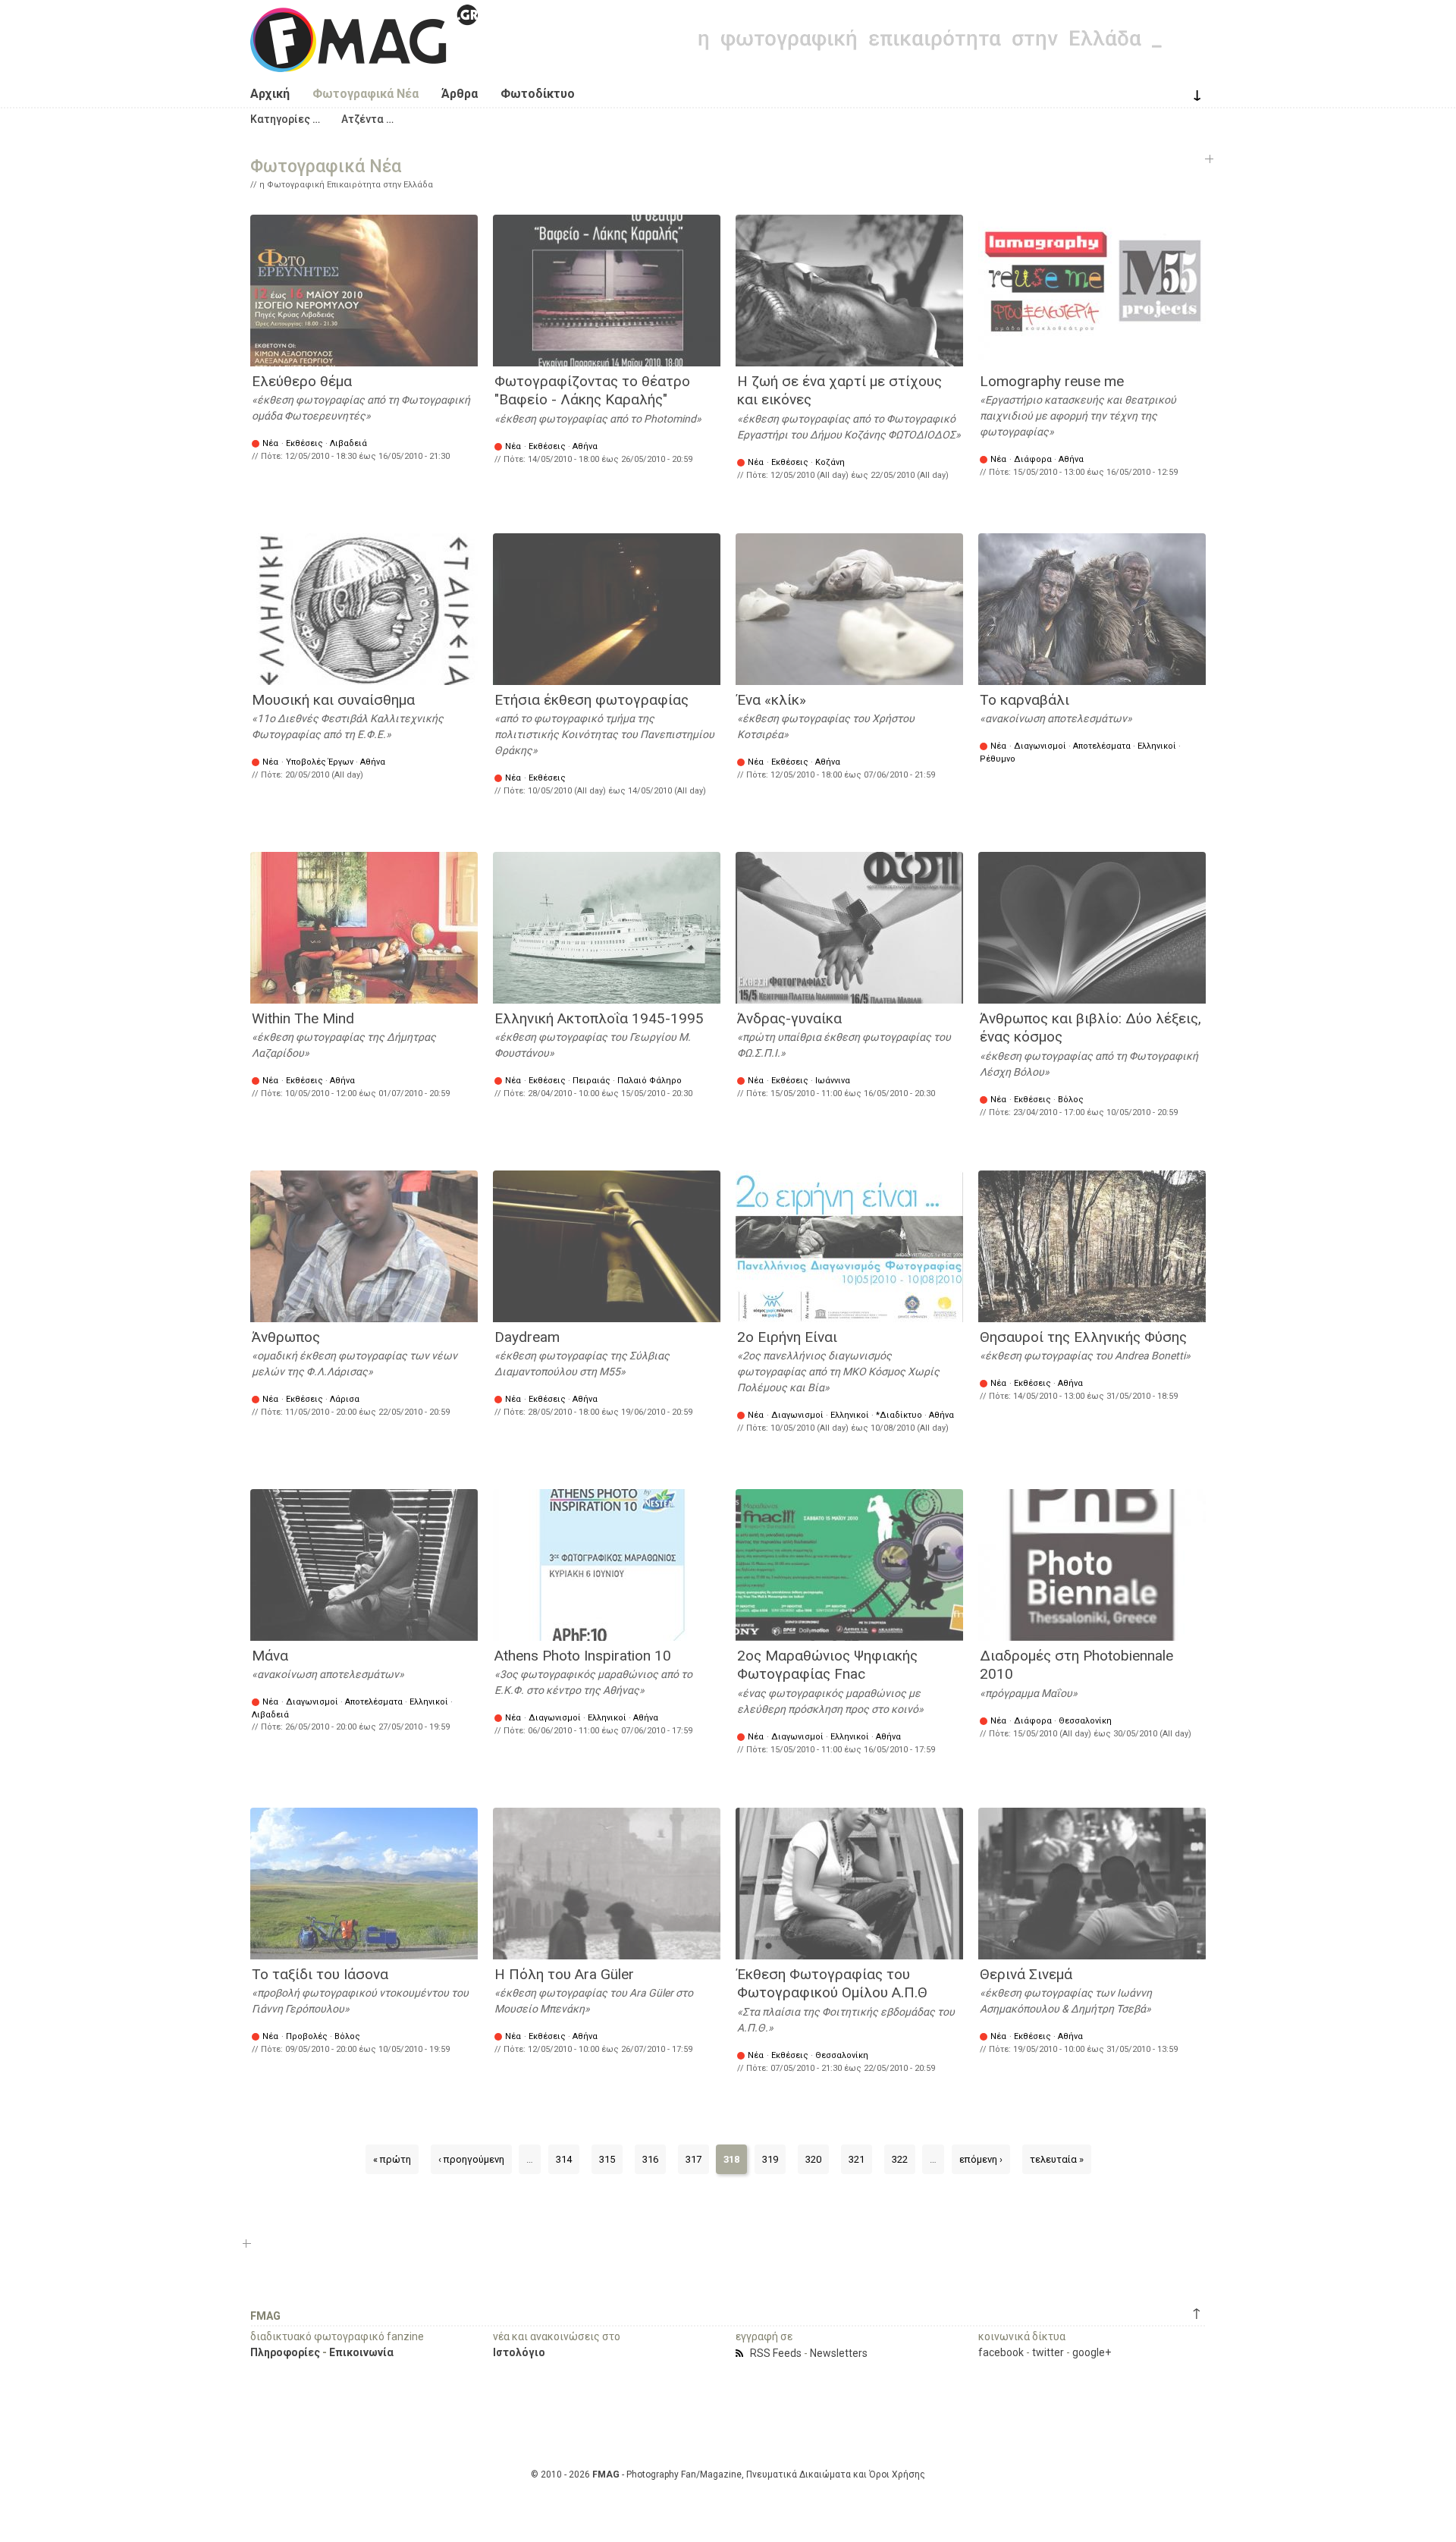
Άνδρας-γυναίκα (789, 1018)
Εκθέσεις (304, 443)
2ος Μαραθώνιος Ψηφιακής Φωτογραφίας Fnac (827, 1665)
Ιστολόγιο (519, 2352)
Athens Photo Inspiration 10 (583, 1656)
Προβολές (307, 2036)
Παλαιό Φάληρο (650, 1081)
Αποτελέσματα (1102, 746)
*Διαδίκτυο (899, 1415)
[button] (285, 119)
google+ (1092, 2352)
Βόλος (1071, 1100)
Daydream (527, 1337)
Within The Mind (303, 1018)
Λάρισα (345, 1399)
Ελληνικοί (1157, 746)
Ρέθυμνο (998, 759)
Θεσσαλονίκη (1085, 1721)
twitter (1048, 2352)
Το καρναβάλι (1025, 700)
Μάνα (270, 1656)
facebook (1001, 2352)
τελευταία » (1057, 2159)
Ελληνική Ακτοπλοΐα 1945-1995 (599, 1018)
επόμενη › (981, 2159)
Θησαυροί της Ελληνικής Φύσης (1083, 1337)
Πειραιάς (591, 1081)
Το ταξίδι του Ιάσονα (320, 1974)
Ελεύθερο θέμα (302, 381)
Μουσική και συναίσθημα (333, 700)
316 (650, 2159)
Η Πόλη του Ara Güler (564, 1974)
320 (813, 2159)
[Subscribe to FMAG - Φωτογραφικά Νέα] (742, 2353)
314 (564, 2159)
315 (607, 2159)
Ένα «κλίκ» (772, 700)
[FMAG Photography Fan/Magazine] (364, 61)
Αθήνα (585, 446)
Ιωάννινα (833, 1081)
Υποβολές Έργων (320, 762)
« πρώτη (392, 2159)
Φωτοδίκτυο (538, 94)
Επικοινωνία (361, 2352)
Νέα (270, 443)
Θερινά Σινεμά (1026, 1974)
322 (900, 2159)
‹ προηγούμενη (471, 2159)
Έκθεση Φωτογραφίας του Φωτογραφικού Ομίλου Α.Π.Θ (832, 1984)
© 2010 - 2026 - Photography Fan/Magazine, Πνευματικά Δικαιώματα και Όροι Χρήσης (728, 2474)
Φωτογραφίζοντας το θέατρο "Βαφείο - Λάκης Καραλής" (592, 391)
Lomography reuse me (1052, 381)
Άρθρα (460, 94)
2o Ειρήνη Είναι (787, 1337)
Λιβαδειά (348, 443)
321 (857, 2159)
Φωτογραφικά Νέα (366, 94)
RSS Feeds (776, 2353)
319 (770, 2159)
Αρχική (270, 94)
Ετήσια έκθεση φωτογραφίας (591, 700)
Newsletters (839, 2353)
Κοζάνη (830, 462)
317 (693, 2159)
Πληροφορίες (285, 2352)
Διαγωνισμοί (1040, 746)
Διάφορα (1033, 459)
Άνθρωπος (286, 1337)
